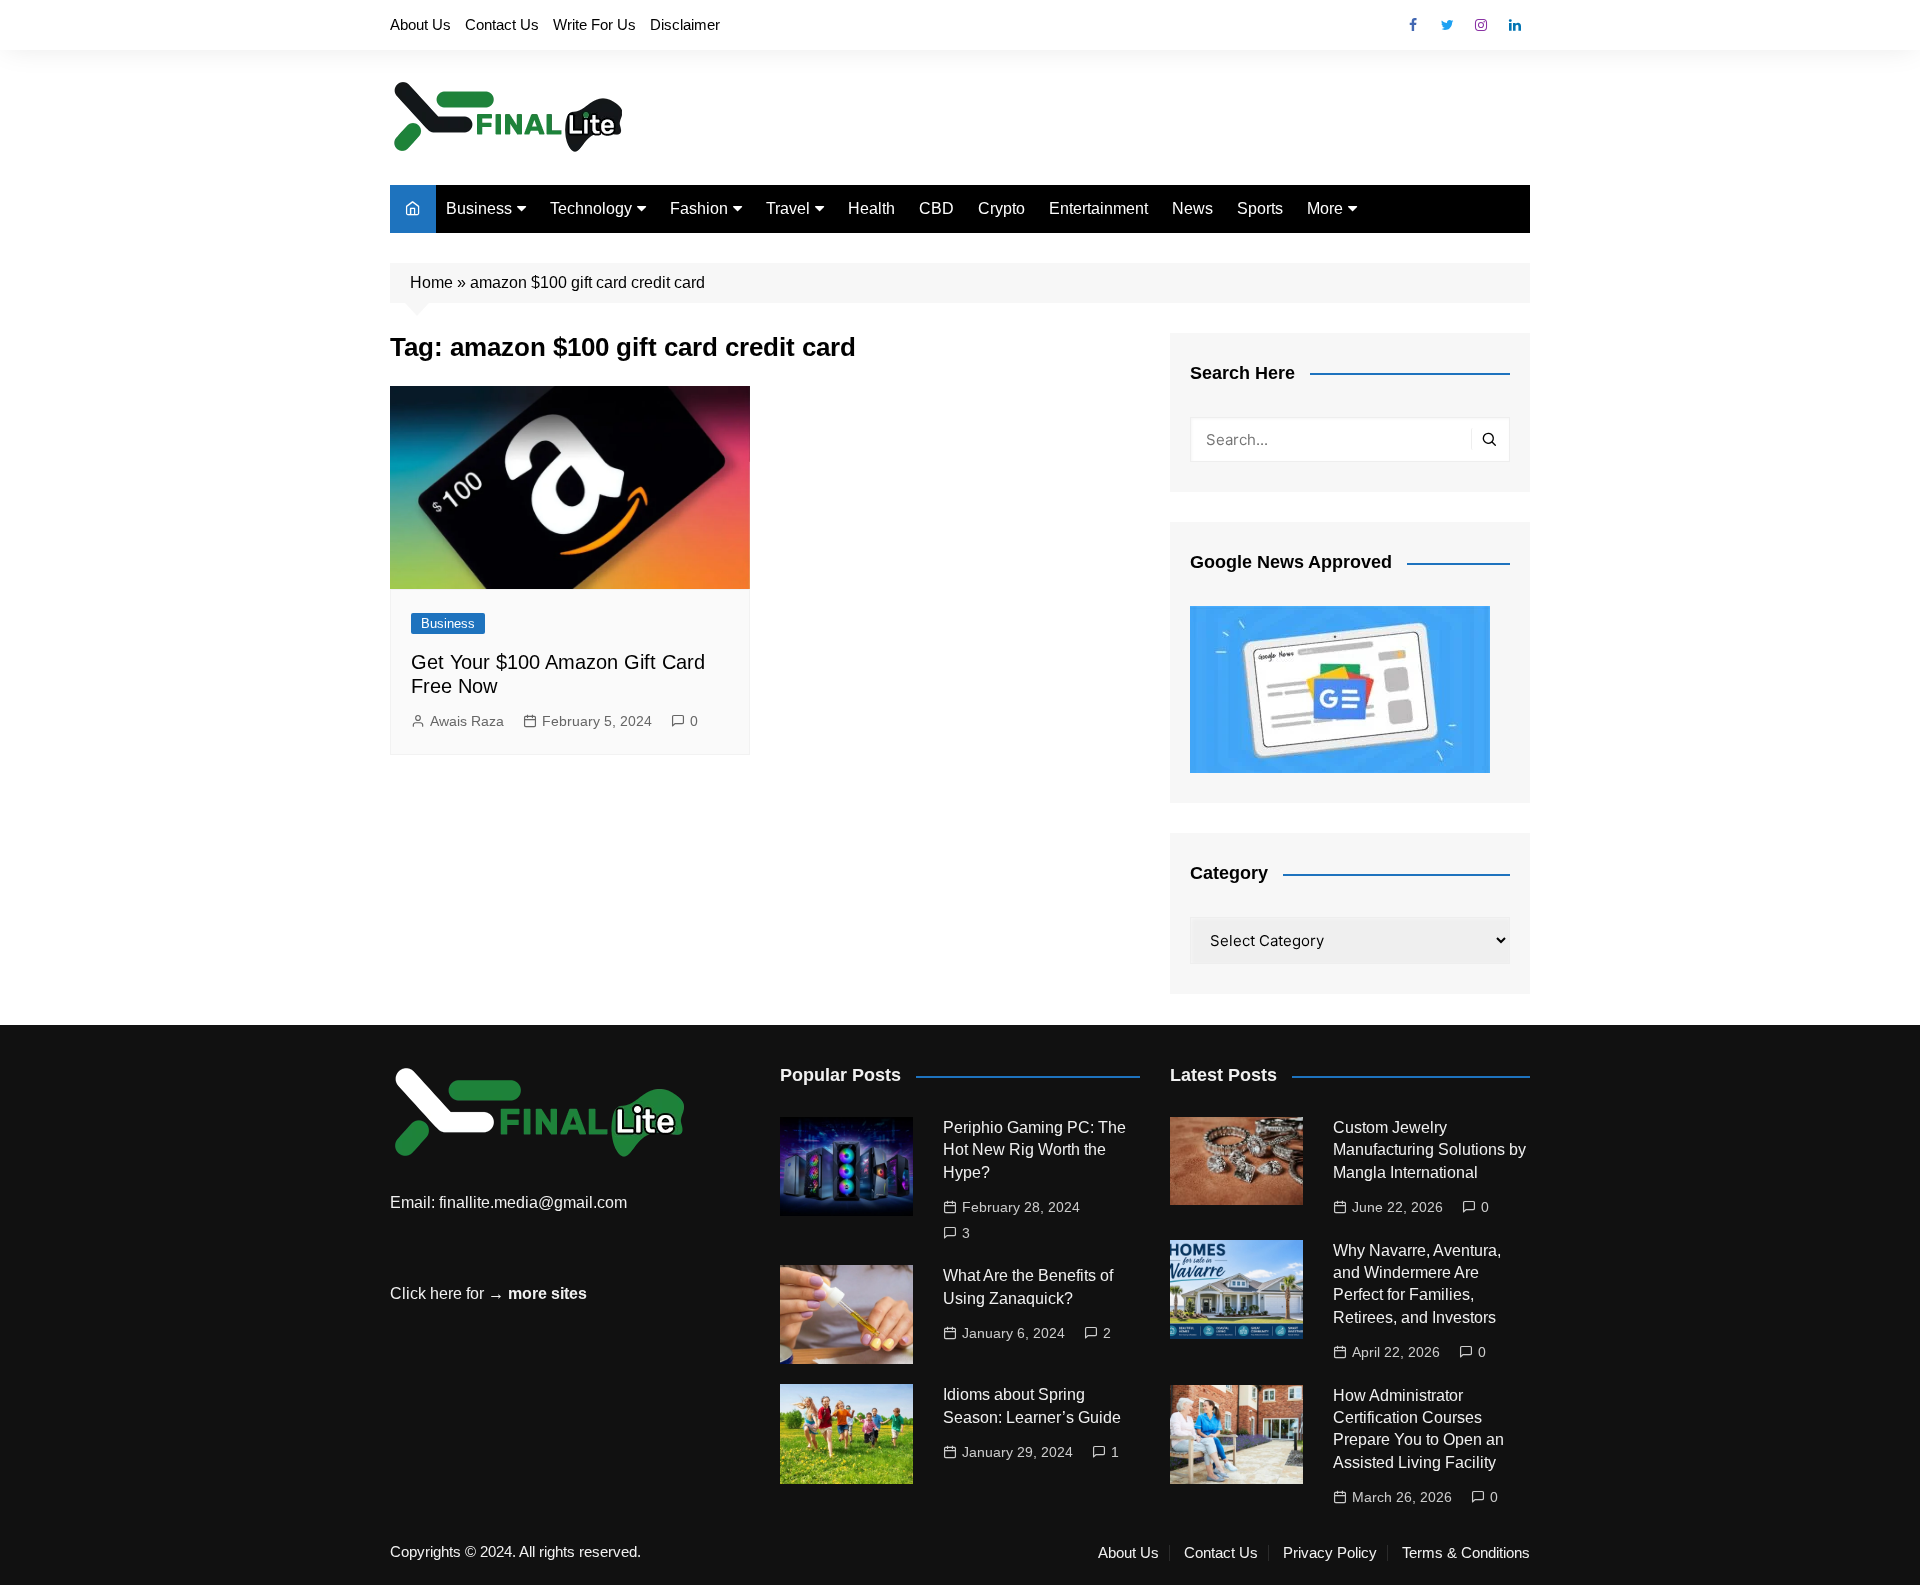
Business (479, 208)
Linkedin (1515, 25)
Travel (788, 208)
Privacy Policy (1330, 1553)
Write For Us (594, 24)
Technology (591, 208)
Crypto (1001, 208)
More (1325, 208)
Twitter (1447, 25)
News (1192, 208)
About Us (420, 24)
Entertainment (1098, 208)
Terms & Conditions (1466, 1553)
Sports (1260, 208)
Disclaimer (685, 24)
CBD (936, 208)
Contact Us (502, 24)
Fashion (699, 208)
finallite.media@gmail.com (533, 1202)
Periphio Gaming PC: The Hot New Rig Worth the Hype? (1034, 1150)
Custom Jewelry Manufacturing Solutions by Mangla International (1429, 1150)
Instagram (1481, 25)
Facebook (1413, 25)
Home (431, 282)
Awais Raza (467, 721)
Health (871, 208)
